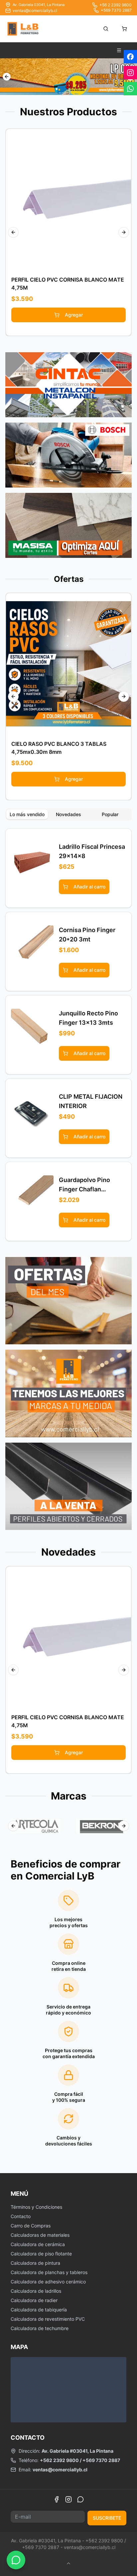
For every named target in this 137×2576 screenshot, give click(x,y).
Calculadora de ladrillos (36, 2291)
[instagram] (130, 73)
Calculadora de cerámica (38, 2244)
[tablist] (68, 814)
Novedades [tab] (68, 814)
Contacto (21, 2216)
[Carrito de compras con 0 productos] (124, 29)
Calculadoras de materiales (40, 2235)
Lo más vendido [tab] (27, 814)
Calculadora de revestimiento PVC (48, 2319)
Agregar (74, 315)
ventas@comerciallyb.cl (35, 10)
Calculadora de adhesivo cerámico (48, 2282)
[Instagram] (68, 2499)
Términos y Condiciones (36, 2207)
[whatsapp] (130, 89)
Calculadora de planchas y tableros (49, 2272)
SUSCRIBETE (107, 2518)
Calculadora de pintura (35, 2263)
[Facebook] (57, 2499)
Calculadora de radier (34, 2300)
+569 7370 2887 (116, 10)
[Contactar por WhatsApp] (16, 2560)
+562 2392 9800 (59, 2460)
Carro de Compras (31, 2226)
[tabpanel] (68, 1035)
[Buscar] (106, 29)
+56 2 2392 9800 (116, 5)
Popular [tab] (110, 814)
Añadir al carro (73, 199)
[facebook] (130, 57)
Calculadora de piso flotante (41, 2254)
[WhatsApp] (80, 2499)
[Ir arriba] (68, 2563)
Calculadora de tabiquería (39, 2310)
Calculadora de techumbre (40, 2328)
